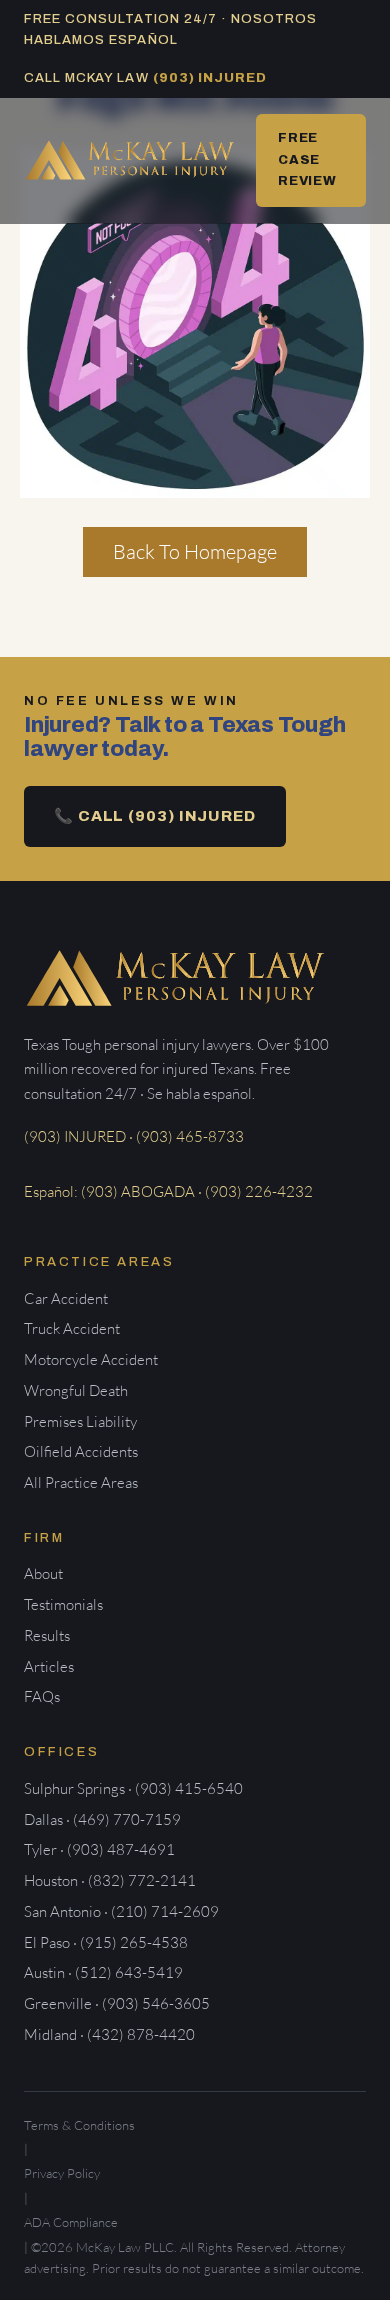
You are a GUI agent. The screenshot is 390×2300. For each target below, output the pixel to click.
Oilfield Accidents (81, 1451)
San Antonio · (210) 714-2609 (121, 1911)
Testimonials (63, 1604)
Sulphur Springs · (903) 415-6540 (133, 1788)
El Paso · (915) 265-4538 (106, 1942)
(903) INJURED (210, 78)
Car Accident (66, 1298)
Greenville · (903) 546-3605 (117, 2003)
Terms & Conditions (79, 2125)
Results (47, 1635)
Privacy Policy (62, 2173)
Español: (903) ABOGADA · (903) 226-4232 (168, 1191)
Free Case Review (307, 159)
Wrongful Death (76, 1390)
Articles (49, 1666)
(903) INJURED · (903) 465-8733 (134, 1136)
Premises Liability (80, 1421)
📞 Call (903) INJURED (155, 816)
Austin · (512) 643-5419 (103, 1972)
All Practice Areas (81, 1482)
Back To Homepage (195, 551)
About (43, 1573)
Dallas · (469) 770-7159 (102, 1819)
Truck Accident (72, 1328)
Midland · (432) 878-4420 (109, 2034)
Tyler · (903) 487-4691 (99, 1849)
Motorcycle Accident (91, 1359)
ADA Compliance (71, 2222)
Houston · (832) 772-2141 (110, 1880)
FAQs (42, 1696)
